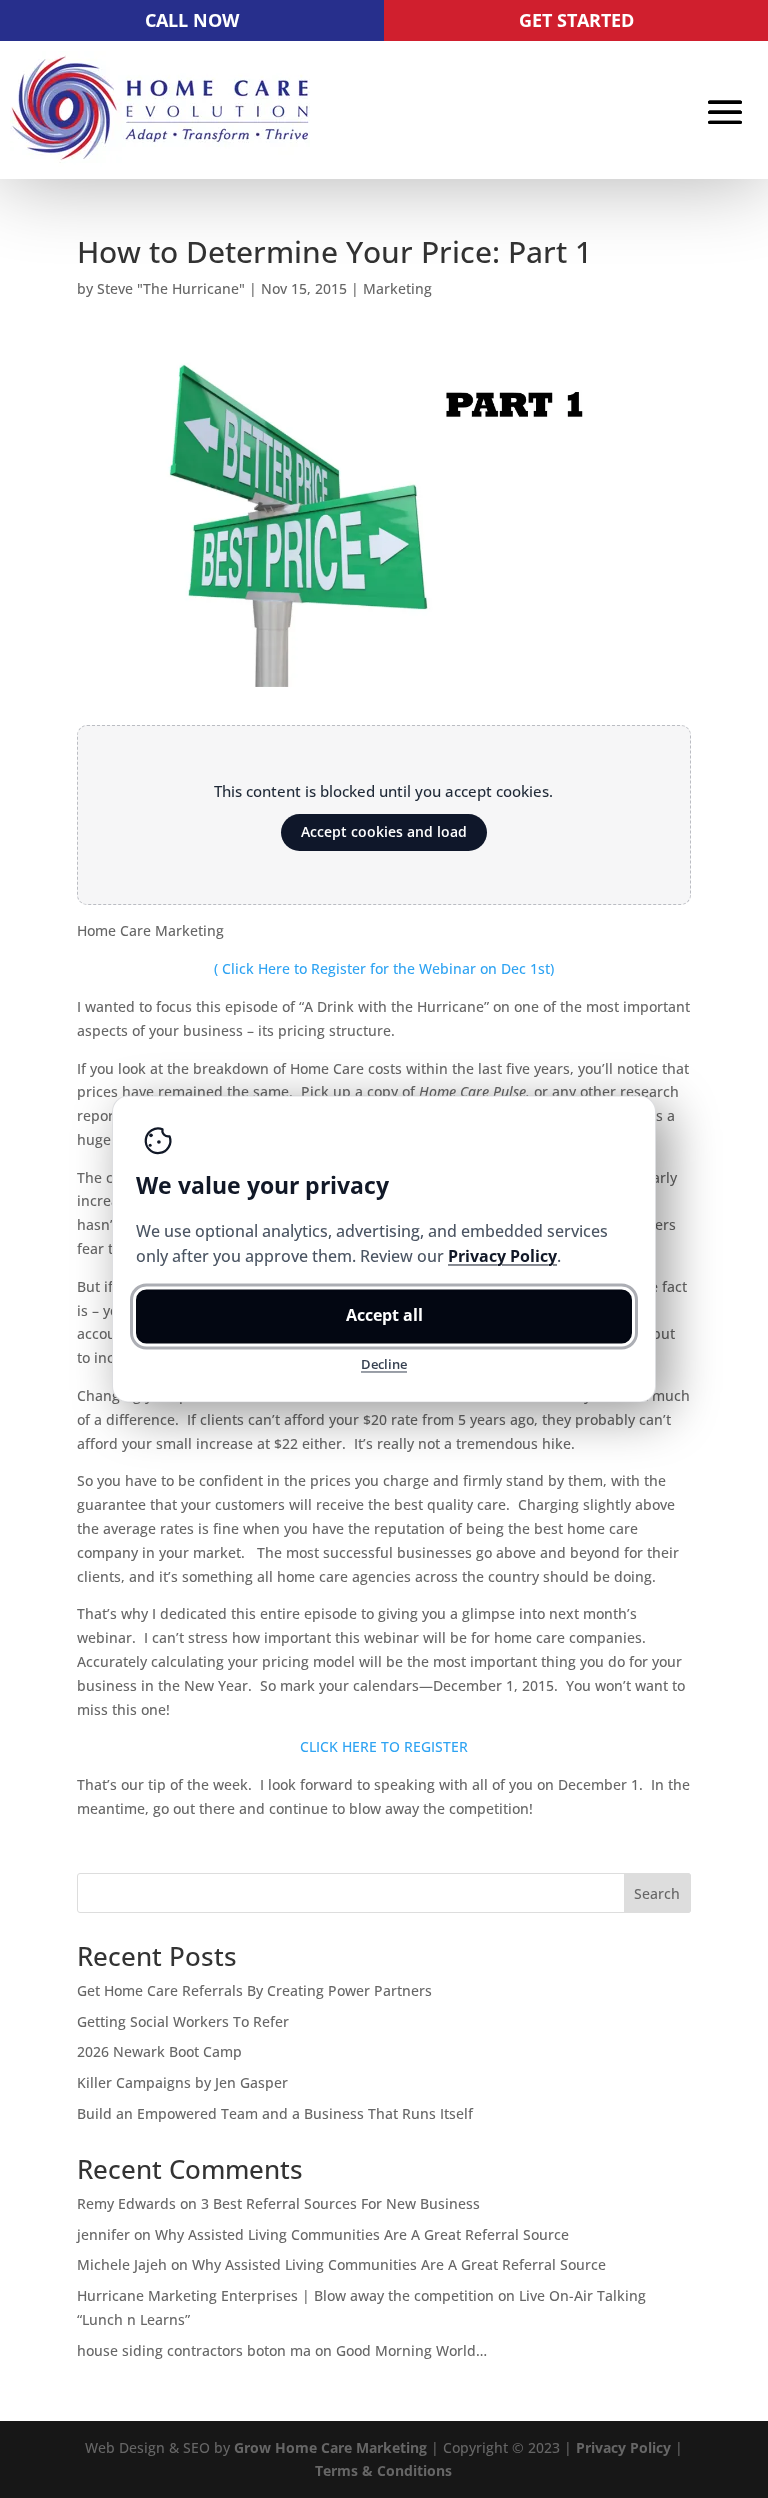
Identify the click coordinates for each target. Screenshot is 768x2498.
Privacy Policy (623, 2447)
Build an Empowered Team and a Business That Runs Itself (275, 2113)
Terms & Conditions (383, 2470)
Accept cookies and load (384, 831)
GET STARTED (576, 20)
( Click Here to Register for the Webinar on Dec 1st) (384, 968)
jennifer (103, 2234)
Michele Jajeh (122, 2264)
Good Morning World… (411, 2350)
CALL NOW (192, 20)
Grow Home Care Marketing (330, 2447)
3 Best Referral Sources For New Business (340, 2203)
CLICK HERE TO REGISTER (384, 1746)
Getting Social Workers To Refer (183, 2021)
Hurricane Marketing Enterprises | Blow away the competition (285, 2295)
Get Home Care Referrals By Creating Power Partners (254, 1990)
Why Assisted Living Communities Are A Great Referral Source (362, 2234)
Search (657, 1893)
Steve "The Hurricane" (171, 288)
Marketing (397, 288)
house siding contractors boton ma (194, 2350)
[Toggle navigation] (725, 112)
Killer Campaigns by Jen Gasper (182, 2082)
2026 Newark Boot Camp (159, 2051)
